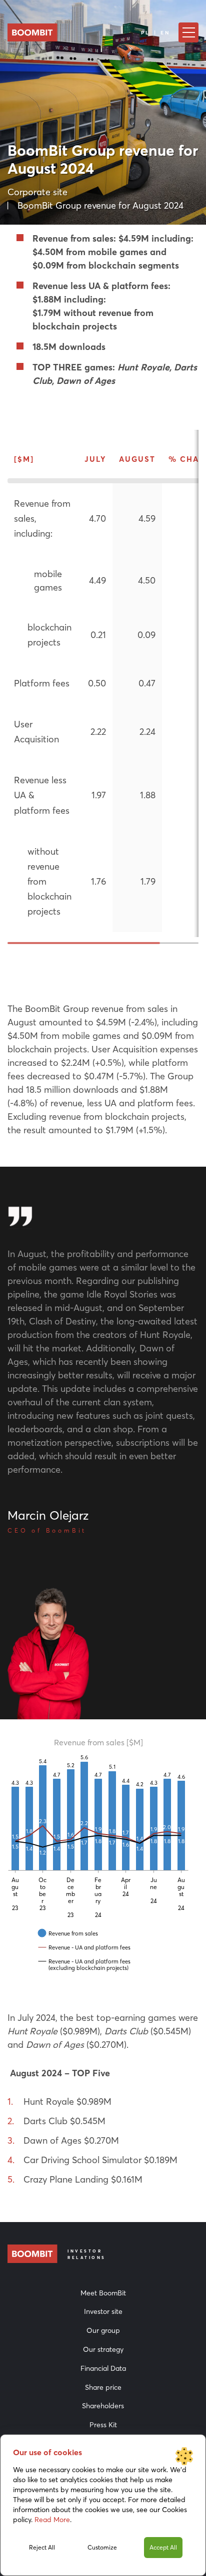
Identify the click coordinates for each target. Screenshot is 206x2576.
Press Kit (103, 2425)
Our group (103, 2330)
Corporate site (37, 192)
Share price (103, 2387)
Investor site (103, 2311)
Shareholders (103, 2406)
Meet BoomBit (103, 2293)
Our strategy (103, 2349)
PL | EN (156, 33)
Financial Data (103, 2368)
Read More (52, 2520)
